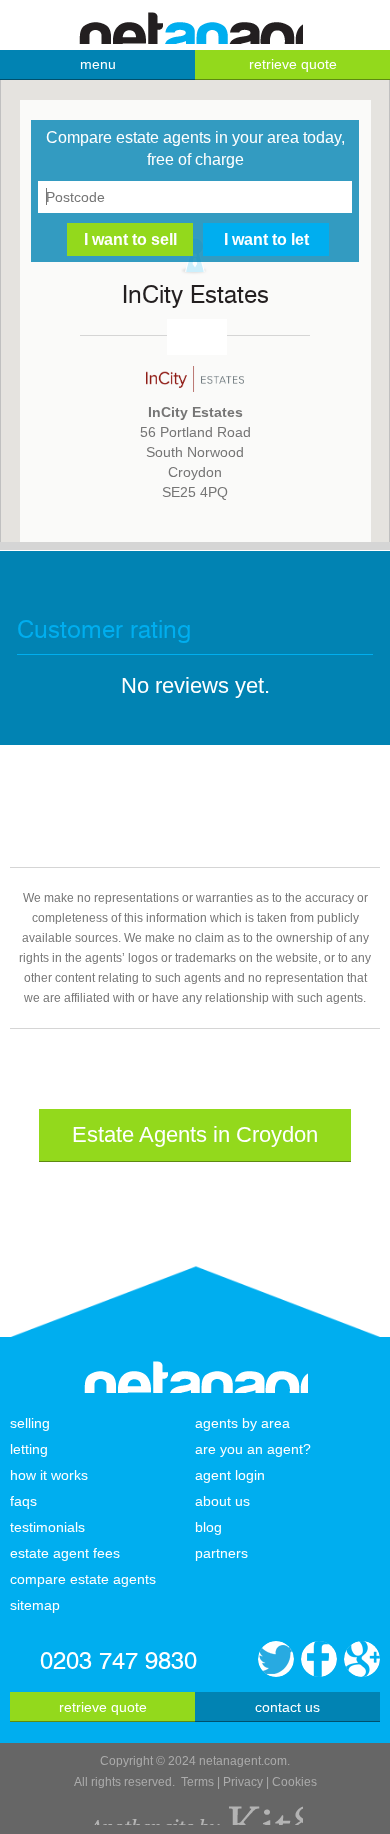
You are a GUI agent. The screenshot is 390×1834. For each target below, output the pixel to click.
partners (221, 1553)
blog (208, 1527)
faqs (23, 1501)
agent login (230, 1475)
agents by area (242, 1423)
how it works (49, 1475)
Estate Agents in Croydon (195, 1134)
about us (222, 1501)
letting (29, 1449)
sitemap (35, 1605)
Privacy (243, 1782)
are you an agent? (253, 1449)
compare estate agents (83, 1579)
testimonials (47, 1527)
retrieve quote (293, 64)
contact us (287, 1707)
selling (30, 1423)
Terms (197, 1782)
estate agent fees (65, 1553)
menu (98, 64)
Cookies (294, 1782)
